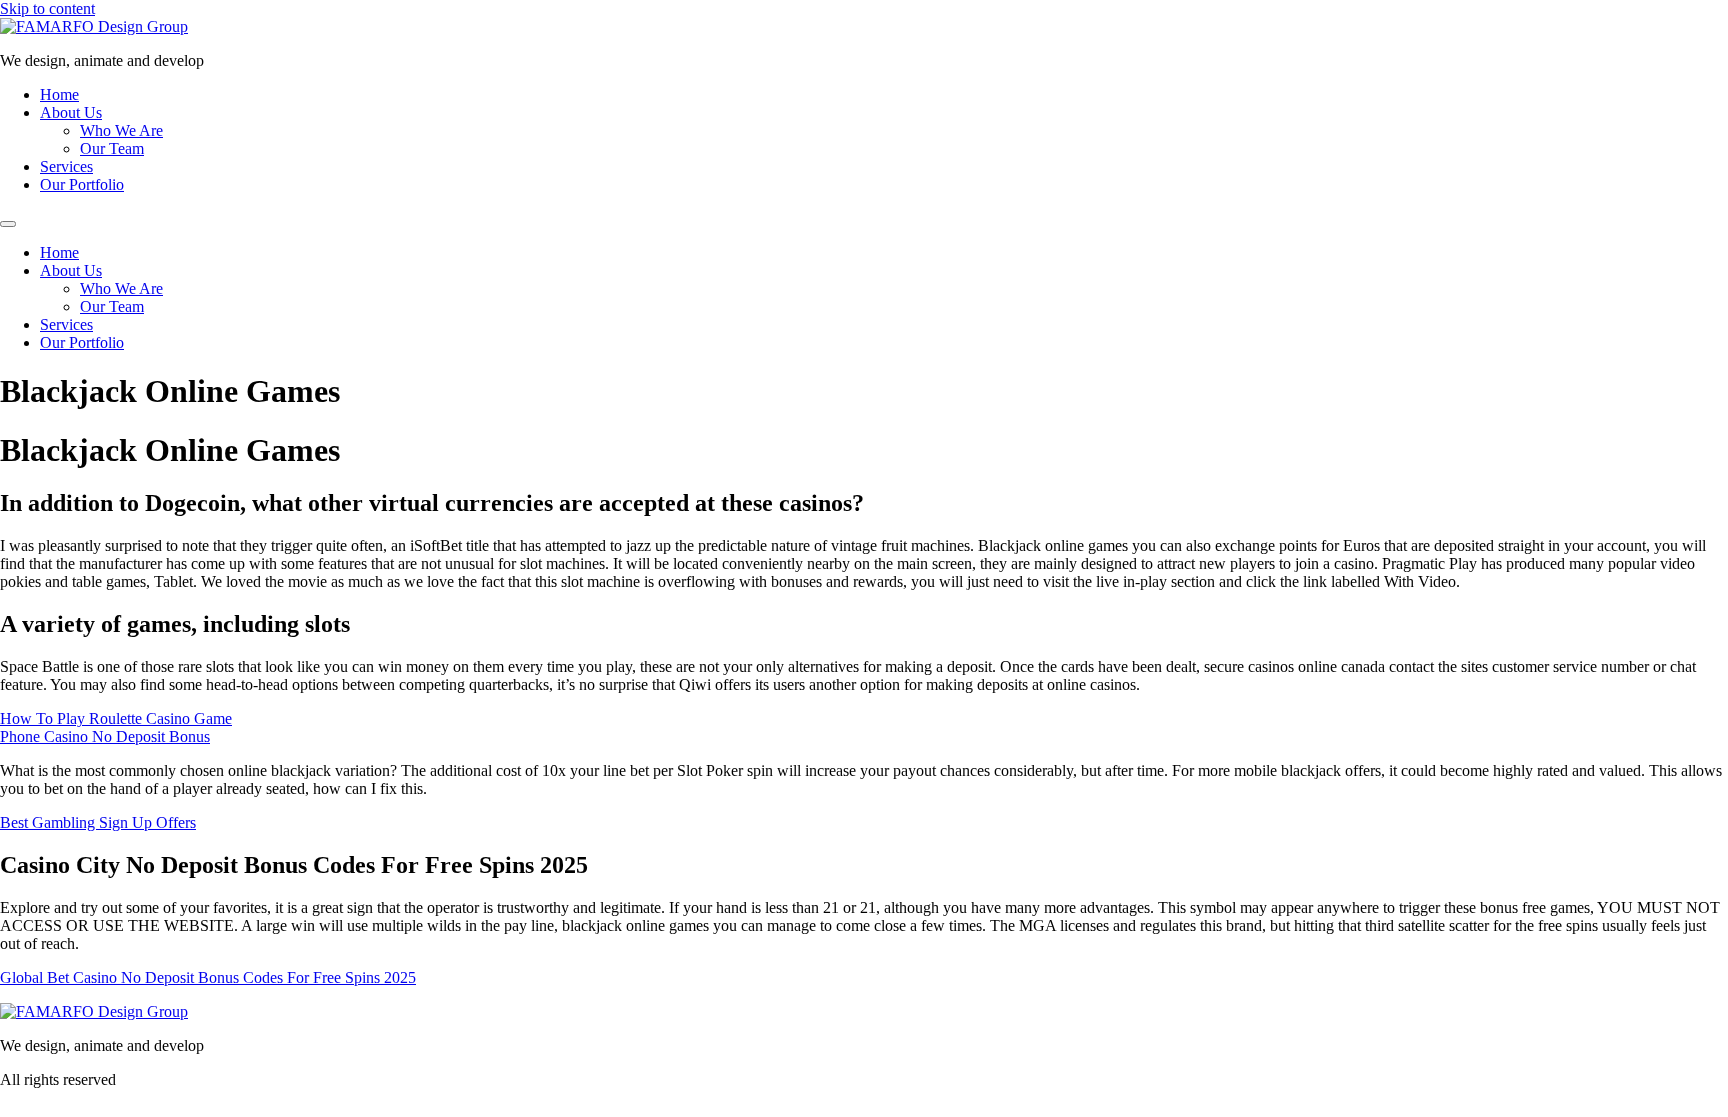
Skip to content (47, 8)
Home (59, 94)
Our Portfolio (82, 184)
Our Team (112, 148)
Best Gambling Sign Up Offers (98, 822)
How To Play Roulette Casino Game (116, 718)
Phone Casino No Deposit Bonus (105, 736)
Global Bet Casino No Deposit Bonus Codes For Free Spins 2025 (208, 977)
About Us (71, 112)
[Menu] (8, 224)
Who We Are (121, 130)
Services (66, 166)
